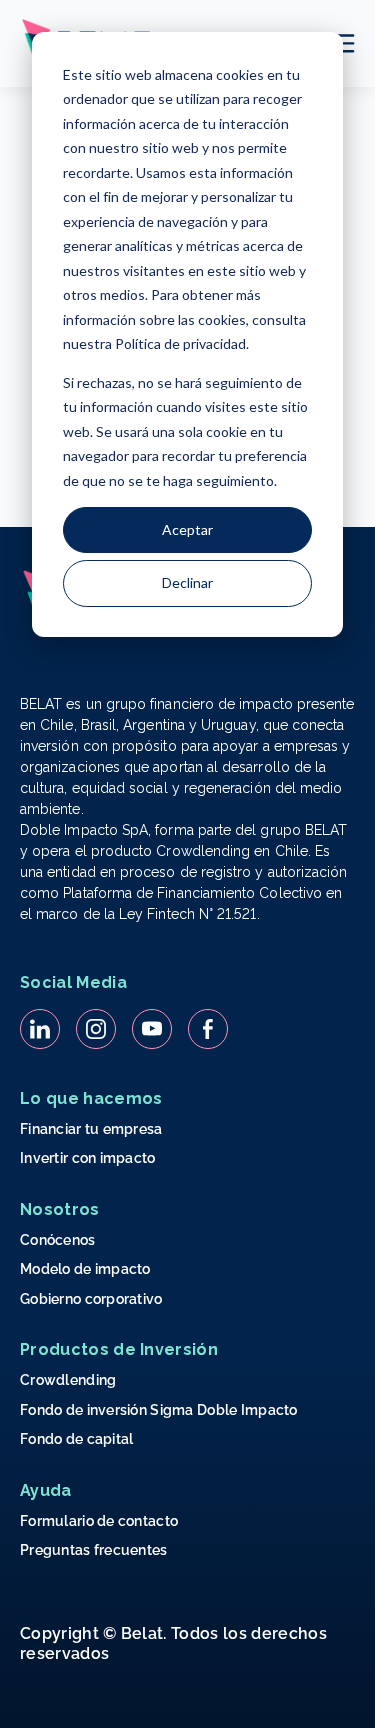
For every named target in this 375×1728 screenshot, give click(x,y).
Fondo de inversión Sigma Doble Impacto (159, 1410)
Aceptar (187, 529)
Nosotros (60, 1209)
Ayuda (46, 1490)
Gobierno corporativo (91, 1299)
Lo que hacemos (91, 1098)
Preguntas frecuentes (94, 1550)
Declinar (187, 582)
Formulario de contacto (99, 1521)
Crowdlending (68, 1380)
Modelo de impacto (85, 1269)
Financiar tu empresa (91, 1129)
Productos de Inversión (119, 1349)
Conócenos (58, 1240)
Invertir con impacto (88, 1158)
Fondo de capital (76, 1439)
